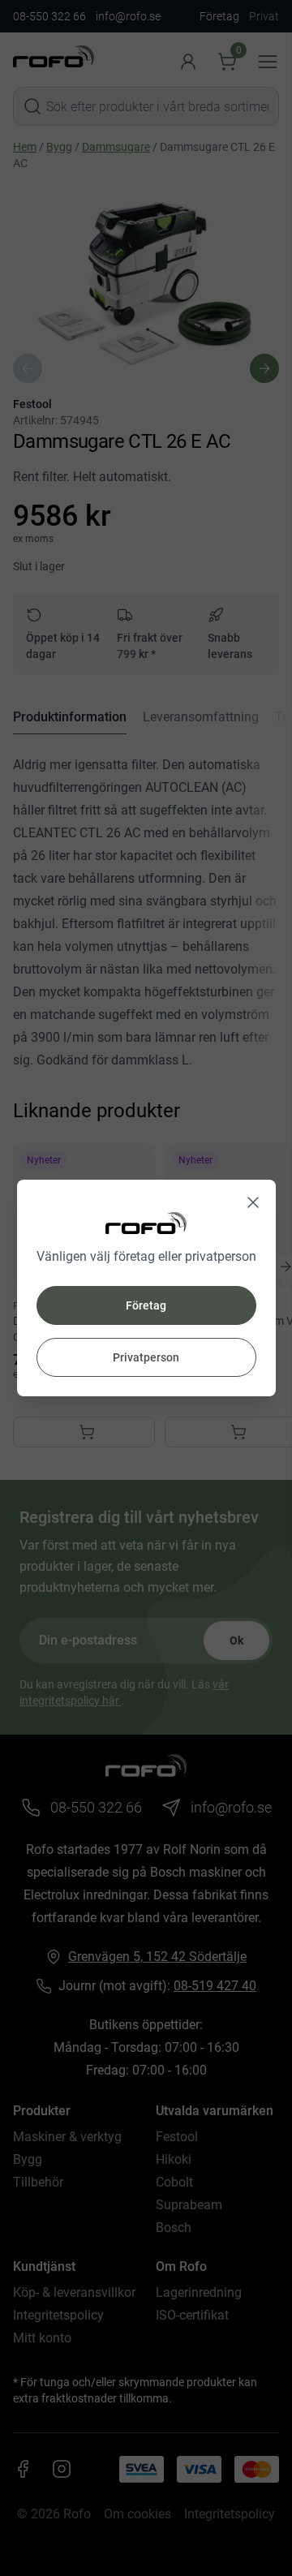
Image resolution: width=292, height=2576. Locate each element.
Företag (146, 1305)
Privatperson (146, 1357)
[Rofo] (146, 1223)
